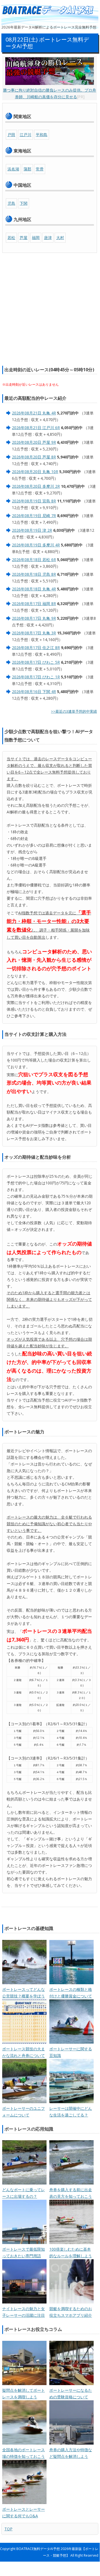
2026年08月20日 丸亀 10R (35, 472)
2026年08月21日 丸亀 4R (34, 413)
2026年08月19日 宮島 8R (34, 501)
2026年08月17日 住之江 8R (36, 648)
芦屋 (24, 238)
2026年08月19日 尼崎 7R (34, 516)
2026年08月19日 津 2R (32, 530)
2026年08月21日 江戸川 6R (36, 428)
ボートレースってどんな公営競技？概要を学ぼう (24, 1993)
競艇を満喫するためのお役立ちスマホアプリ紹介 (71, 2312)
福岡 (36, 238)
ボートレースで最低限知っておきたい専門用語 (24, 2252)
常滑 (40, 169)
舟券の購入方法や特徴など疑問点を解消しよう (71, 2453)
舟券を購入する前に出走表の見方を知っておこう (71, 2193)
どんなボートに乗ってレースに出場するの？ (24, 2193)
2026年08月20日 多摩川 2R (36, 486)
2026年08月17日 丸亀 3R (34, 633)
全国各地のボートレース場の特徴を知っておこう (24, 2453)
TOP (8, 2529)
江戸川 (25, 135)
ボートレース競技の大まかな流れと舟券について (24, 2052)
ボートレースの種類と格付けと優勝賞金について (71, 1993)
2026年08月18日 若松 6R (34, 560)
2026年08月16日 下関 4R (34, 692)
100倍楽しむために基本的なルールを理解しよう (71, 2252)
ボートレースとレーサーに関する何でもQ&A (24, 2513)
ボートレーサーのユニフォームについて (24, 2112)
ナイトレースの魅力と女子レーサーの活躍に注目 (24, 2312)
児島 (11, 203)
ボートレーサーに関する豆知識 (71, 2052)
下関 (24, 203)
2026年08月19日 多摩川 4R (36, 545)
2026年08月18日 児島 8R (34, 574)
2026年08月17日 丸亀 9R (34, 618)
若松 (11, 238)
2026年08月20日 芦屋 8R (34, 457)
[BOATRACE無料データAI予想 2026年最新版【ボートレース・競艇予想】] (50, 10)
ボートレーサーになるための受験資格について (71, 2394)
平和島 (42, 135)
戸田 (11, 135)
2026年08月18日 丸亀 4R (34, 589)
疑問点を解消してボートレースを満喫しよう (24, 2394)
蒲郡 (27, 169)
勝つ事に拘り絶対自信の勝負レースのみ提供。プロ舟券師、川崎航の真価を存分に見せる (50, 93)
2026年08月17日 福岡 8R (34, 604)
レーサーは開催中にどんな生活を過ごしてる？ (71, 2112)
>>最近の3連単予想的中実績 (74, 711)
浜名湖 (13, 169)
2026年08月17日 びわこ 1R (36, 677)
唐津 (48, 238)
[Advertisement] (50, 309)
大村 (60, 238)
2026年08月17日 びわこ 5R (36, 662)
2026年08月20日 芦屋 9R (34, 442)
